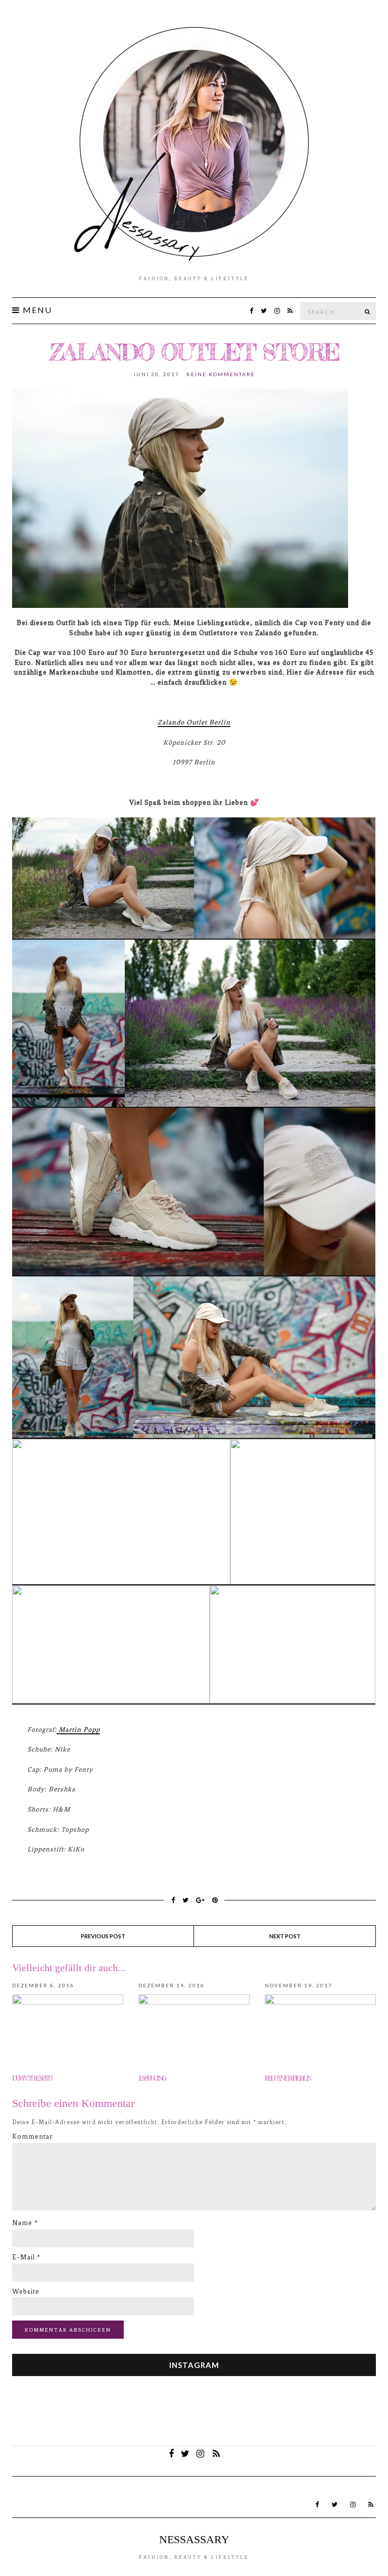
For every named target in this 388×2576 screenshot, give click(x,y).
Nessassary (194, 2539)
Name (25, 2223)
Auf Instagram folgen (200, 2417)
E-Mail (26, 2257)
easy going (152, 2078)
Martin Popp (78, 1730)
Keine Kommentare (221, 374)
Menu (36, 310)
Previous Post (103, 1936)
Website (26, 2291)
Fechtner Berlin (288, 2078)
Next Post (285, 1936)
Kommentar (33, 2136)
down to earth (32, 2078)
